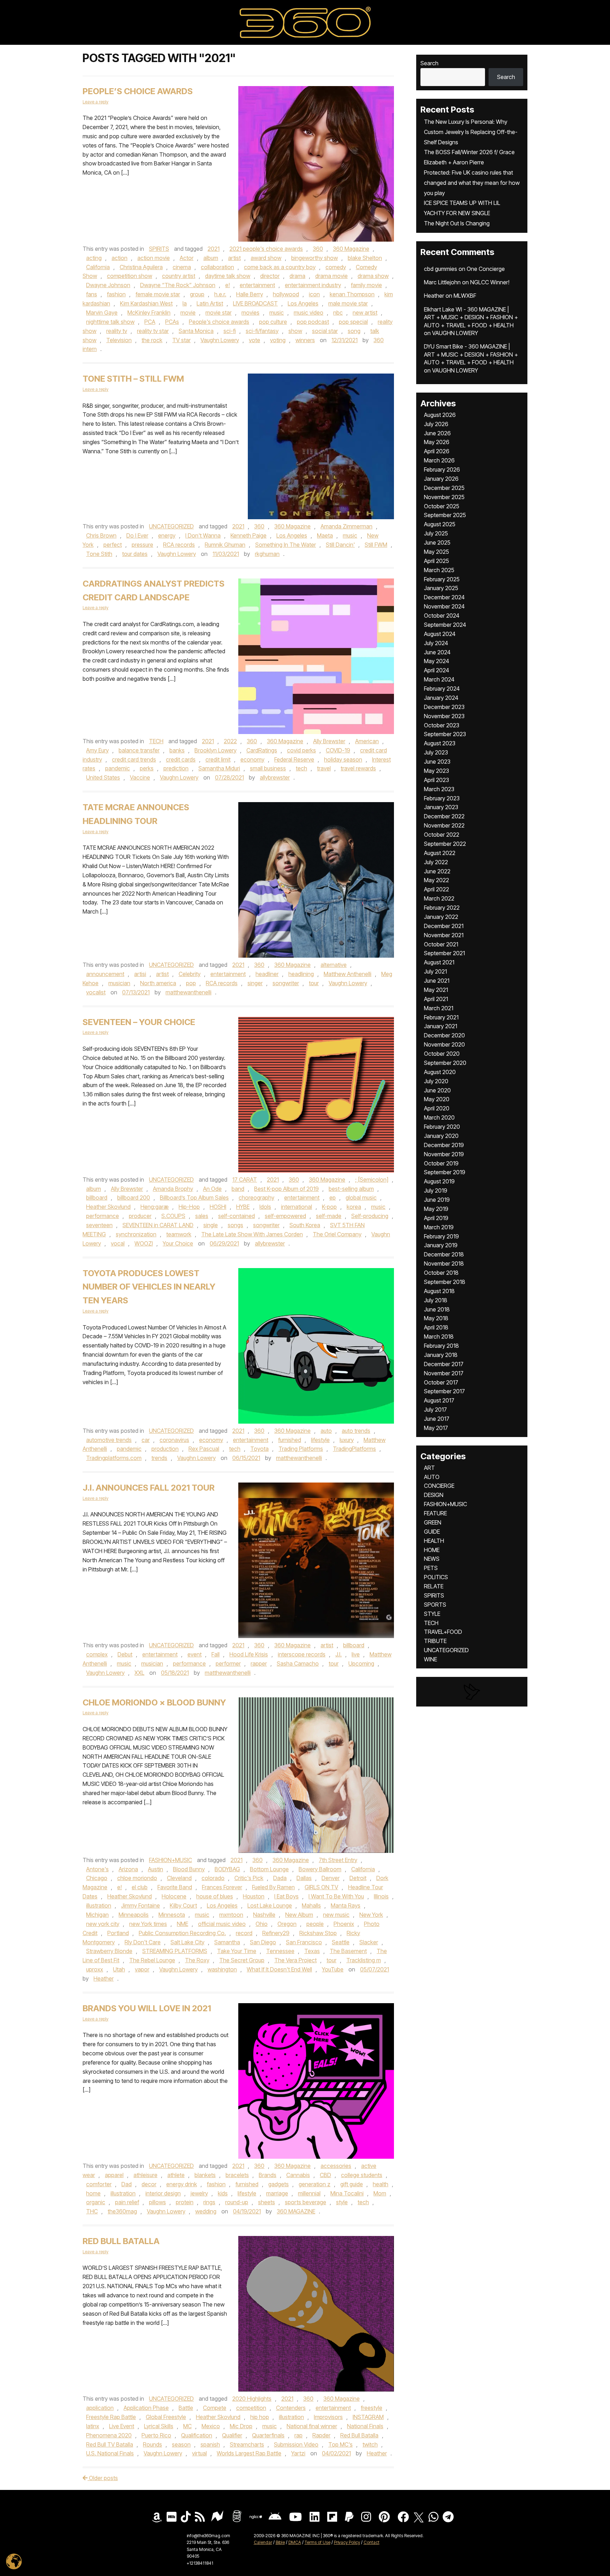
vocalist (96, 992)
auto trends (356, 1431)
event (195, 1654)
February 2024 (442, 689)
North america (158, 983)
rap (298, 2435)
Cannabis (298, 2175)
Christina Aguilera (141, 267)
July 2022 (436, 862)
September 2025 (445, 515)
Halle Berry (250, 294)
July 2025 (436, 533)
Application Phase (146, 2408)
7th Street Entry (338, 1860)
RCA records (179, 545)
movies (250, 313)
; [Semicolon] (372, 1180)
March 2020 (439, 1117)
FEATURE (435, 1513)
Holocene (174, 1896)
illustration (99, 1905)
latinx (93, 2426)
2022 (230, 741)
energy (167, 535)
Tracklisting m (364, 1960)
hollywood (286, 294)
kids (223, 2193)
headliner (267, 974)
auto (326, 1431)
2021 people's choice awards (266, 249)
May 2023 (436, 771)
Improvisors (328, 2417)
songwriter (286, 983)
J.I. (339, 1654)
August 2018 (439, 1291)
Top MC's (340, 2444)
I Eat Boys (286, 1896)
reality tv (117, 331)
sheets (267, 2202)
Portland (118, 1933)
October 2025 (442, 506)
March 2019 (439, 1227)
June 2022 (437, 871)
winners (305, 340)
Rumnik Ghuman (225, 545)
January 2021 (441, 1026)
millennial (309, 2193)
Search (429, 63)
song (354, 331)
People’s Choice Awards (138, 91)
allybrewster (275, 777)
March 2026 (439, 460)
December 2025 (444, 488)
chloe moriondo (137, 1878)
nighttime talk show (110, 322)
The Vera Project (295, 1960)
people (315, 1924)
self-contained (237, 1216)
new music (336, 1915)
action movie (154, 258)
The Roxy (197, 1960)
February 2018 (441, 1346)
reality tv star (153, 331)
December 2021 (444, 926)
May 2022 (436, 880)
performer (228, 1663)
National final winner (312, 2426)
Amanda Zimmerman (346, 526)
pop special (353, 322)
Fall (216, 1654)
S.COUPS (173, 1216)
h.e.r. (220, 294)
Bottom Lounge (269, 1869)
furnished (290, 1440)
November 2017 (444, 1373)
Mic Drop (241, 2426)
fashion (116, 294)
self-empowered (285, 1216)
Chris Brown (101, 535)
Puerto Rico (156, 2435)
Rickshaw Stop (318, 1933)
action (119, 258)
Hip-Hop (189, 1207)
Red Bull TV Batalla (110, 2444)
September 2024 (445, 625)
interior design (163, 2193)
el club (140, 1887)
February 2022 (442, 908)
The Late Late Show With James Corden (252, 1234)
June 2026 (437, 433)
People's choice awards (219, 322)
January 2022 (441, 917)
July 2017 (435, 1410)
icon (314, 294)
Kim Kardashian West (146, 303)
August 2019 (439, 1181)
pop (191, 983)
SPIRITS (159, 249)
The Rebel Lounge (152, 1960)
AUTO (432, 1477)
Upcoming (361, 1663)
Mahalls (311, 1905)
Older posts (103, 2478)
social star (325, 331)
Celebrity (190, 974)
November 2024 (444, 606)
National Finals (365, 2426)
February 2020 (442, 1127)
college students (362, 2175)
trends (159, 1458)
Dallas (304, 1878)
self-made (329, 1216)
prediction (176, 768)
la (185, 303)
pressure (142, 545)
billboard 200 (134, 1198)
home (93, 2193)
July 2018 (436, 1300)
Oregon (287, 1924)
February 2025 (442, 579)
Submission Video (296, 2444)
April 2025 (436, 561)
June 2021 (437, 981)
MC (187, 2426)
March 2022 (439, 898)
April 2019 (436, 1218)
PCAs (172, 322)
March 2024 (439, 679)
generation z (315, 2184)
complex (97, 1654)
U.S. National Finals (110, 2453)
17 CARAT (245, 1180)
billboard (97, 1198)
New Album (299, 1915)
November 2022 (444, 825)
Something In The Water (286, 545)
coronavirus (174, 1440)
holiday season (343, 759)
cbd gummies (441, 269)
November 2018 (444, 1263)
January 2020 (441, 1136)
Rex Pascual (204, 1449)
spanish (210, 2444)
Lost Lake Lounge (270, 1905)
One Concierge (486, 269)
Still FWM (376, 545)
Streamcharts (247, 2444)
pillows (157, 2202)
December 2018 (444, 1254)
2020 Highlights (252, 2399)
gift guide (352, 2184)
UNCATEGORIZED (171, 526)
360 (318, 249)
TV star (181, 340)
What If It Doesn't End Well (279, 1969)
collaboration (217, 267)
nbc (338, 313)
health (381, 2184)
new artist (365, 313)
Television (119, 340)
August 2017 (439, 1400)
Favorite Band (175, 1887)
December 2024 (444, 597)
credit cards (181, 759)
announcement (105, 974)
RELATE (434, 1586)
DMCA (295, 2542)
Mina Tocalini (347, 2193)
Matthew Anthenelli (348, 974)
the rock (152, 340)
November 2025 (444, 497)
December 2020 (444, 1035)
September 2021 (444, 953)
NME (183, 1924)
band (238, 1189)
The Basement (348, 1951)
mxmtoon (231, 1915)
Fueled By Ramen (273, 1887)
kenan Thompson (352, 294)
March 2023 (439, 789)
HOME (432, 1550)
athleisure (145, 2175)
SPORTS (435, 1605)
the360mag (122, 2211)
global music (361, 1198)
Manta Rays (346, 1905)
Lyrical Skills (159, 2426)
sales (202, 1216)
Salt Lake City (187, 1942)
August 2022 (440, 853)
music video (309, 313)
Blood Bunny (189, 1869)
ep (333, 1198)
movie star (219, 313)
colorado (213, 1878)
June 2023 (437, 762)
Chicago (97, 1878)
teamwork (179, 1234)
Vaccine (140, 777)
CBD (325, 2175)
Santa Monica (196, 331)
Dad (127, 2184)
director (270, 276)
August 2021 (439, 962)
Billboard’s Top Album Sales (194, 1198)
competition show (130, 276)
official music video (222, 1924)
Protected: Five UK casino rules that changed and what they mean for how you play (472, 183)
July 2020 (436, 1081)
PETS (431, 1568)
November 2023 (444, 716)
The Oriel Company (337, 1234)
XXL (139, 1673)
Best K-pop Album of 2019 (286, 1189)
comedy (336, 267)
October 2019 (441, 1163)
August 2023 (440, 743)
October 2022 (442, 835)
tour (314, 983)
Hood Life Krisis (249, 1654)
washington (222, 1969)
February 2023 (442, 798)
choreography (256, 1198)
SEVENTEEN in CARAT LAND (158, 1225)
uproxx (95, 1969)
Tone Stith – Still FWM (133, 379)
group (197, 294)
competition (251, 2408)
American (367, 741)
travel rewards (358, 768)
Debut (125, 1654)
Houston (254, 1896)
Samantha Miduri (219, 768)
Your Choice (178, 1243)
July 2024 (436, 643)
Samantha (227, 1942)
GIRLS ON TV (321, 1887)
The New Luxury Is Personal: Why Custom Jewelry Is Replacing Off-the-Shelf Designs (471, 132)
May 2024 (436, 661)
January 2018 (441, 1355)
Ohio (262, 1924)
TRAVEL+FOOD (443, 1632)
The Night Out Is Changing (457, 223)
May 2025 (436, 552)
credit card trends (134, 759)
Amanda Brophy (173, 1189)
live (356, 1654)
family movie (366, 285)
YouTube (333, 1969)
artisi (140, 974)
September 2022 (445, 844)
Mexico (211, 2426)
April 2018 (436, 1327)
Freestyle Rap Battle (111, 2417)
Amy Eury (97, 750)
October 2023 (442, 725)
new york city (103, 1924)
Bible (280, 2542)
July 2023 (436, 752)
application (100, 2408)
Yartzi (298, 2453)
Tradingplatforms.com (114, 1458)
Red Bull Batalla (121, 2241)
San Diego (263, 1942)
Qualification (197, 2435)
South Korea (305, 1225)
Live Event (122, 2426)
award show (266, 258)
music (277, 313)
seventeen (99, 1225)
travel (324, 768)
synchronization (136, 1234)
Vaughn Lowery (220, 340)
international (297, 1207)
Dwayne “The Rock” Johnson (178, 285)
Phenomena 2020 (109, 2435)
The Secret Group (242, 1960)
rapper (259, 1663)
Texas (312, 1951)
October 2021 (441, 944)
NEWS (432, 1559)
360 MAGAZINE (296, 2211)
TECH (156, 741)
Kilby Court (183, 1905)
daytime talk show (228, 276)
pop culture (273, 322)
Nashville (264, 1915)
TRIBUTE (435, 1641)
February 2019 (441, 1236)
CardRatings (262, 750)
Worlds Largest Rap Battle (249, 2453)
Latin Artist (210, 303)
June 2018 (437, 1309)
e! (228, 285)
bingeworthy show (315, 258)
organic (96, 2202)
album (211, 258)
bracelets (237, 2175)
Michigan (97, 1915)
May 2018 (436, 1318)
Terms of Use (318, 2542)
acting (94, 258)
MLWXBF (465, 296)
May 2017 (436, 1428)
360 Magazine (351, 249)
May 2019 (436, 1209)
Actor (187, 258)
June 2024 (437, 652)
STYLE (432, 1614)
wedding (206, 2211)
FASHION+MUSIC (171, 1860)
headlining (301, 974)
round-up (237, 2202)
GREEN (433, 1522)
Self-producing (370, 1216)
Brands (268, 2175)
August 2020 (440, 1072)
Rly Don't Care (143, 1942)
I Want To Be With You (336, 1896)
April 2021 (436, 999)
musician (119, 983)
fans (92, 294)
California (98, 267)
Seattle (341, 1942)
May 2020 (437, 1099)
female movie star (158, 294)
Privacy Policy (347, 2542)
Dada (280, 1878)
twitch (370, 2444)
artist (234, 258)
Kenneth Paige (249, 535)
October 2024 (442, 616)
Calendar (263, 2542)
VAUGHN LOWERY (455, 333)
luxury (347, 1440)
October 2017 (441, 1382)
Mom (380, 2193)
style (342, 2202)
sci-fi (230, 331)
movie (188, 313)
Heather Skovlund (108, 1207)
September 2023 (445, 734)
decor (149, 2184)
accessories (336, 2166)
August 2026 (440, 415)
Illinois (381, 1896)
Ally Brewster (329, 741)
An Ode (212, 1189)
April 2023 (436, 780)
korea (354, 1207)
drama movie (331, 276)
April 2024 (436, 670)
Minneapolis (134, 1915)
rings (209, 2202)
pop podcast (313, 322)
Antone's (97, 1869)
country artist (179, 276)
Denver (331, 1878)
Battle (186, 2408)
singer (255, 983)
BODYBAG (227, 1869)
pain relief (127, 2202)
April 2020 (437, 1108)
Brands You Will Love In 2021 (147, 2008)
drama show (373, 276)
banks (177, 750)
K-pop (329, 1207)
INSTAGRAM (368, 2417)
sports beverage (306, 2202)
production (165, 1449)
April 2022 (436, 889)
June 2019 (437, 1200)
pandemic (118, 768)
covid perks (301, 750)
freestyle (372, 2408)
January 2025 (441, 588)
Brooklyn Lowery (216, 750)
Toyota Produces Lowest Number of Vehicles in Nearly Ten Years (149, 1287)
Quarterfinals (268, 2435)
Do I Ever (137, 535)
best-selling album (351, 1189)
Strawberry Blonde (109, 1951)
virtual (199, 2453)
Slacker (369, 1942)
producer (140, 1216)
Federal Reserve (294, 759)
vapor (142, 1969)
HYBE (243, 1207)
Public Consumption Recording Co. (182, 1933)
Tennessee (280, 1951)
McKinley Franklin (149, 313)
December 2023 (444, 707)
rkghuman (267, 554)
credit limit (218, 759)
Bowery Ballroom (320, 1869)
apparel (114, 2175)
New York (371, 1915)
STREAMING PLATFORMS (175, 1951)
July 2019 (436, 1190)
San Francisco (304, 1942)
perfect (113, 545)
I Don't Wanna (203, 535)
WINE (430, 1659)
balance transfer (139, 750)
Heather (104, 1978)
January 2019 (441, 1245)
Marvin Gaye (102, 313)
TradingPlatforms (354, 1449)
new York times (148, 1924)
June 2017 (437, 1419)
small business (268, 768)
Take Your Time (237, 1951)
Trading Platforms (301, 1449)
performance (103, 1216)
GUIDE (432, 1532)
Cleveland (179, 1878)
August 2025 (440, 524)
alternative (334, 965)
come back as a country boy (280, 267)
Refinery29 (276, 1933)
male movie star (348, 303)
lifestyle (320, 1440)
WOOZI (144, 1243)
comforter (99, 2184)
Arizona (128, 1869)
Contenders (291, 2408)
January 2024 (441, 698)
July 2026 (436, 424)
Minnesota (172, 1915)
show (295, 331)
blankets (205, 2175)
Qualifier (232, 2435)
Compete (215, 2408)
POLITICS (436, 1577)
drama (297, 276)
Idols (265, 1207)
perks (147, 768)
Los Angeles (303, 303)
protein (185, 2202)
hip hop (260, 2417)
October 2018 (441, 1273)
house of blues (215, 1896)
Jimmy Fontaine (140, 1905)
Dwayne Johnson (108, 285)
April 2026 (437, 451)
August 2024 (440, 634)
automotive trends (109, 1440)
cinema (182, 267)
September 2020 (445, 1063)
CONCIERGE (439, 1486)
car (146, 1440)
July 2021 (435, 971)
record (244, 1933)
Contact (372, 2542)
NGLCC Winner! (490, 282)
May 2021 (436, 990)
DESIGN (434, 1495)
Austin (156, 1869)
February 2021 (441, 1017)
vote (255, 340)
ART (429, 1468)
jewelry (199, 2193)
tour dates (135, 554)
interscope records (302, 1654)
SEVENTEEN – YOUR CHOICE (139, 1022)
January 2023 (441, 807)
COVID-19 (338, 750)
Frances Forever (222, 1887)
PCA (150, 322)
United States (103, 777)
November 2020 (444, 1044)
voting (278, 340)
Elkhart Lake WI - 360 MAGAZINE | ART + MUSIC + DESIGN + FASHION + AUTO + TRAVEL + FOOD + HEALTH (471, 317)
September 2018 (445, 1282)
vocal (118, 1243)
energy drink (182, 2184)
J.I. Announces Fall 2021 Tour (149, 1488)
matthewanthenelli (189, 992)
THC (92, 2211)
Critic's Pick (249, 1878)
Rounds (152, 2444)
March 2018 (439, 1337)
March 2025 (439, 570)
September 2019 (445, 1172)
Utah (119, 1969)
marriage (277, 2193)
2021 (214, 249)
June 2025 (437, 543)
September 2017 (444, 1391)
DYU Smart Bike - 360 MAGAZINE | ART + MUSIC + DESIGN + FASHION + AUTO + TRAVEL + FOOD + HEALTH (471, 354)
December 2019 (444, 1145)
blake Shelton (365, 258)
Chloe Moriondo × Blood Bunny (154, 1702)
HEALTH (434, 1541)
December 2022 (444, 816)
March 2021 (439, 1008)
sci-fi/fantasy (262, 331)
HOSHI (218, 1207)
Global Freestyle (166, 2417)
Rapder (321, 2435)
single (211, 1225)
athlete (176, 2175)
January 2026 (441, 479)
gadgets (279, 2184)
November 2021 (444, 935)
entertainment (257, 285)
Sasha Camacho (298, 1663)
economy (252, 759)
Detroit (358, 1878)
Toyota (259, 1449)
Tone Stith (99, 554)
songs (235, 1225)
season (181, 2444)
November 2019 (444, 1154)
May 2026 (437, 442)
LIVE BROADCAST (255, 303)
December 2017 (444, 1364)
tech (301, 768)
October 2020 (442, 1054)
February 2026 (442, 469)
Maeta (325, 535)
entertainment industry (313, 285)
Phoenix (344, 1924)
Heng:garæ (155, 1207)
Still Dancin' (340, 545)
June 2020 (437, 1090)
